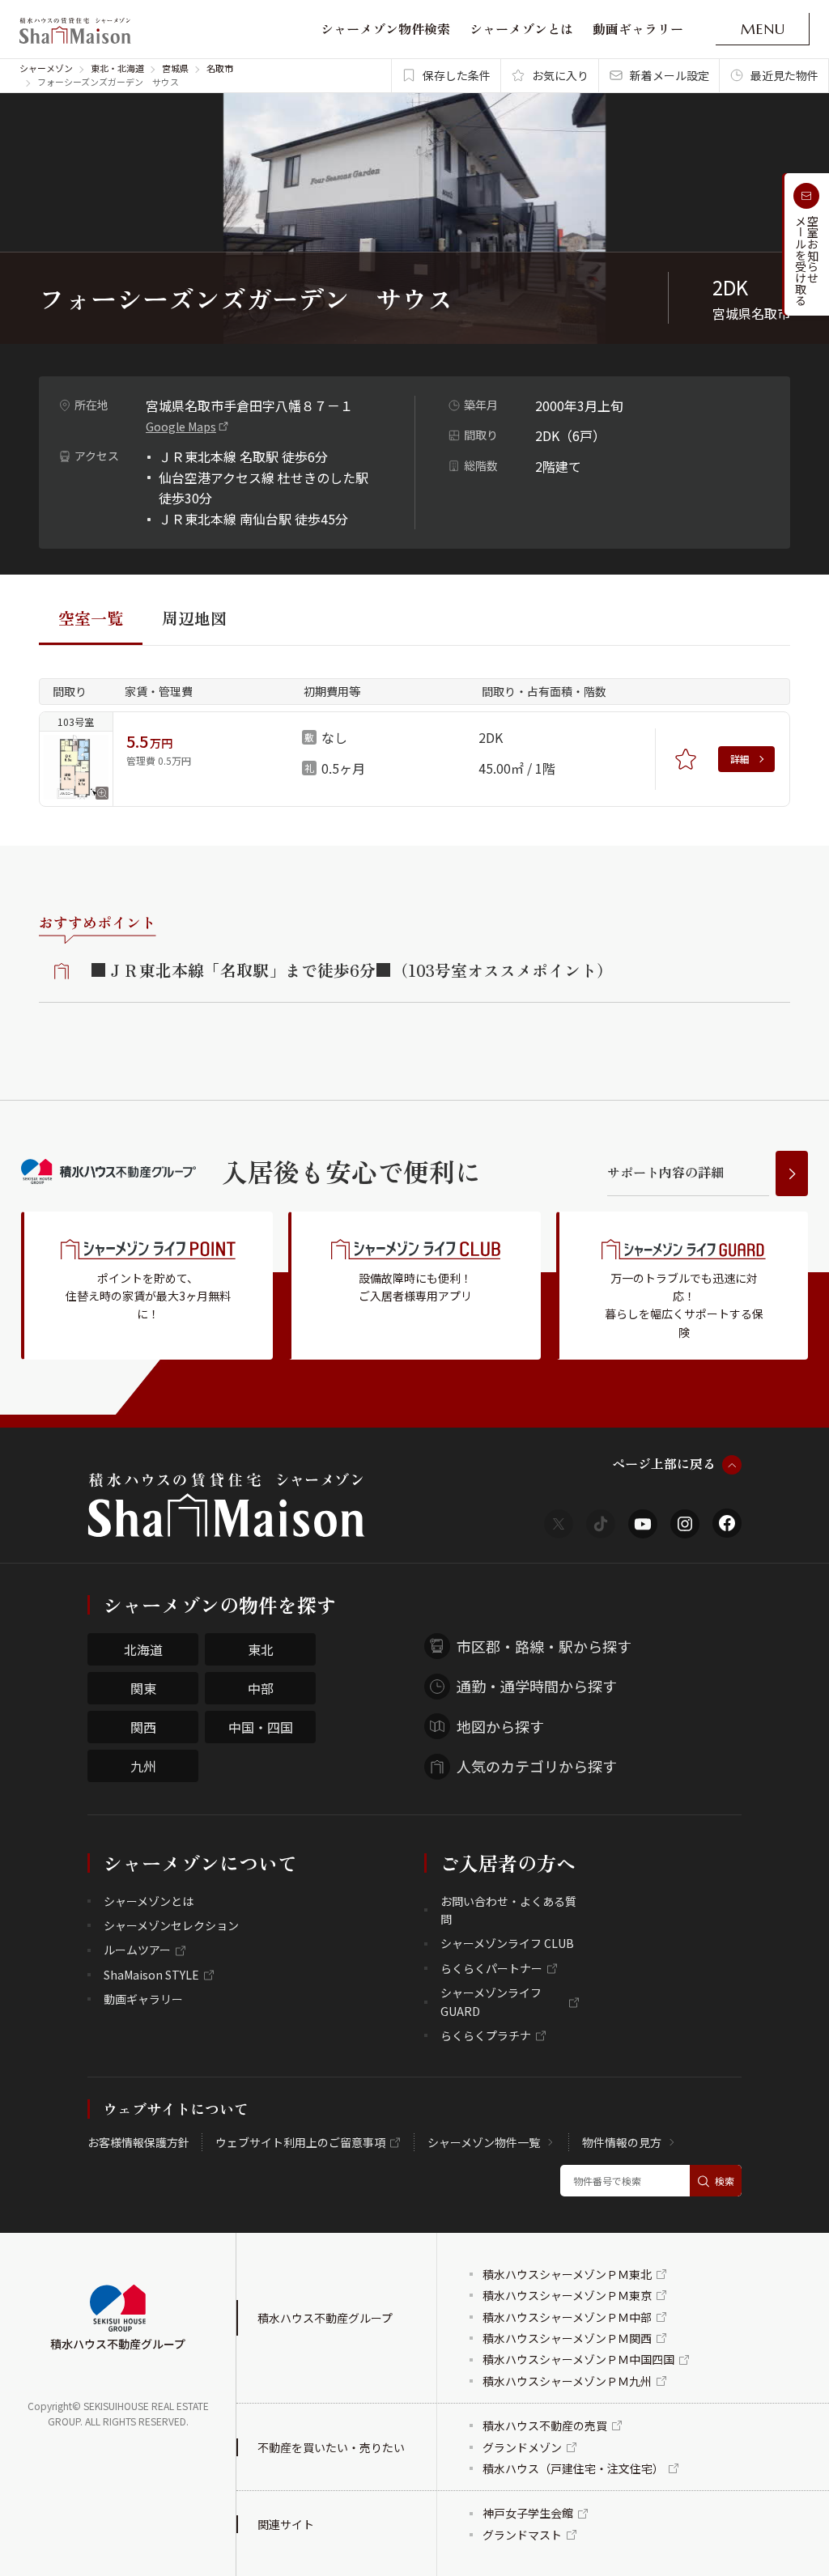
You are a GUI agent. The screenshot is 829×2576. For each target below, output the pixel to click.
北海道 (143, 1649)
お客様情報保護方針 (138, 2142)
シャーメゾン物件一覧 (484, 2142)
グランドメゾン (522, 2447)
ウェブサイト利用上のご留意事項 (300, 2142)
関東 (143, 1688)
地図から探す (500, 1726)
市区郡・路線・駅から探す (544, 1646)
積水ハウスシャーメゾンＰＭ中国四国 (578, 2359)
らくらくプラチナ (486, 2035)
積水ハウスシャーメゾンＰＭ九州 (567, 2381)
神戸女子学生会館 (528, 2513)
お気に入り (560, 75)
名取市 (220, 68)
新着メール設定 (670, 75)
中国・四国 (261, 1727)
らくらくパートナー (491, 1968)
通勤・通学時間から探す (537, 1686)
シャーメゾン (46, 68)
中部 (261, 1688)
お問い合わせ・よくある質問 (508, 1910)
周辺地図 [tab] (194, 618)
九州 (143, 1766)
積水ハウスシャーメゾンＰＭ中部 (567, 2317)
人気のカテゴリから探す (537, 1766)
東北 (261, 1649)
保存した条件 (457, 75)
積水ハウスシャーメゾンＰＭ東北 (567, 2274)
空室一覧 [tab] (91, 618)
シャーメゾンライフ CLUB (507, 1943)
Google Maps (181, 427)
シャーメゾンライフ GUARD (491, 2001)
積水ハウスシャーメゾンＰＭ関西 (567, 2338)
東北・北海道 (117, 68)
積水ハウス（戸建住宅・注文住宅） (573, 2468)
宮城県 (175, 68)
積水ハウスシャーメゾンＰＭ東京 (567, 2295)
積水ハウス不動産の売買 (545, 2425)
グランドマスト (522, 2535)
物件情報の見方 (622, 2142)
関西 (143, 1727)
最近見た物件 (784, 75)
